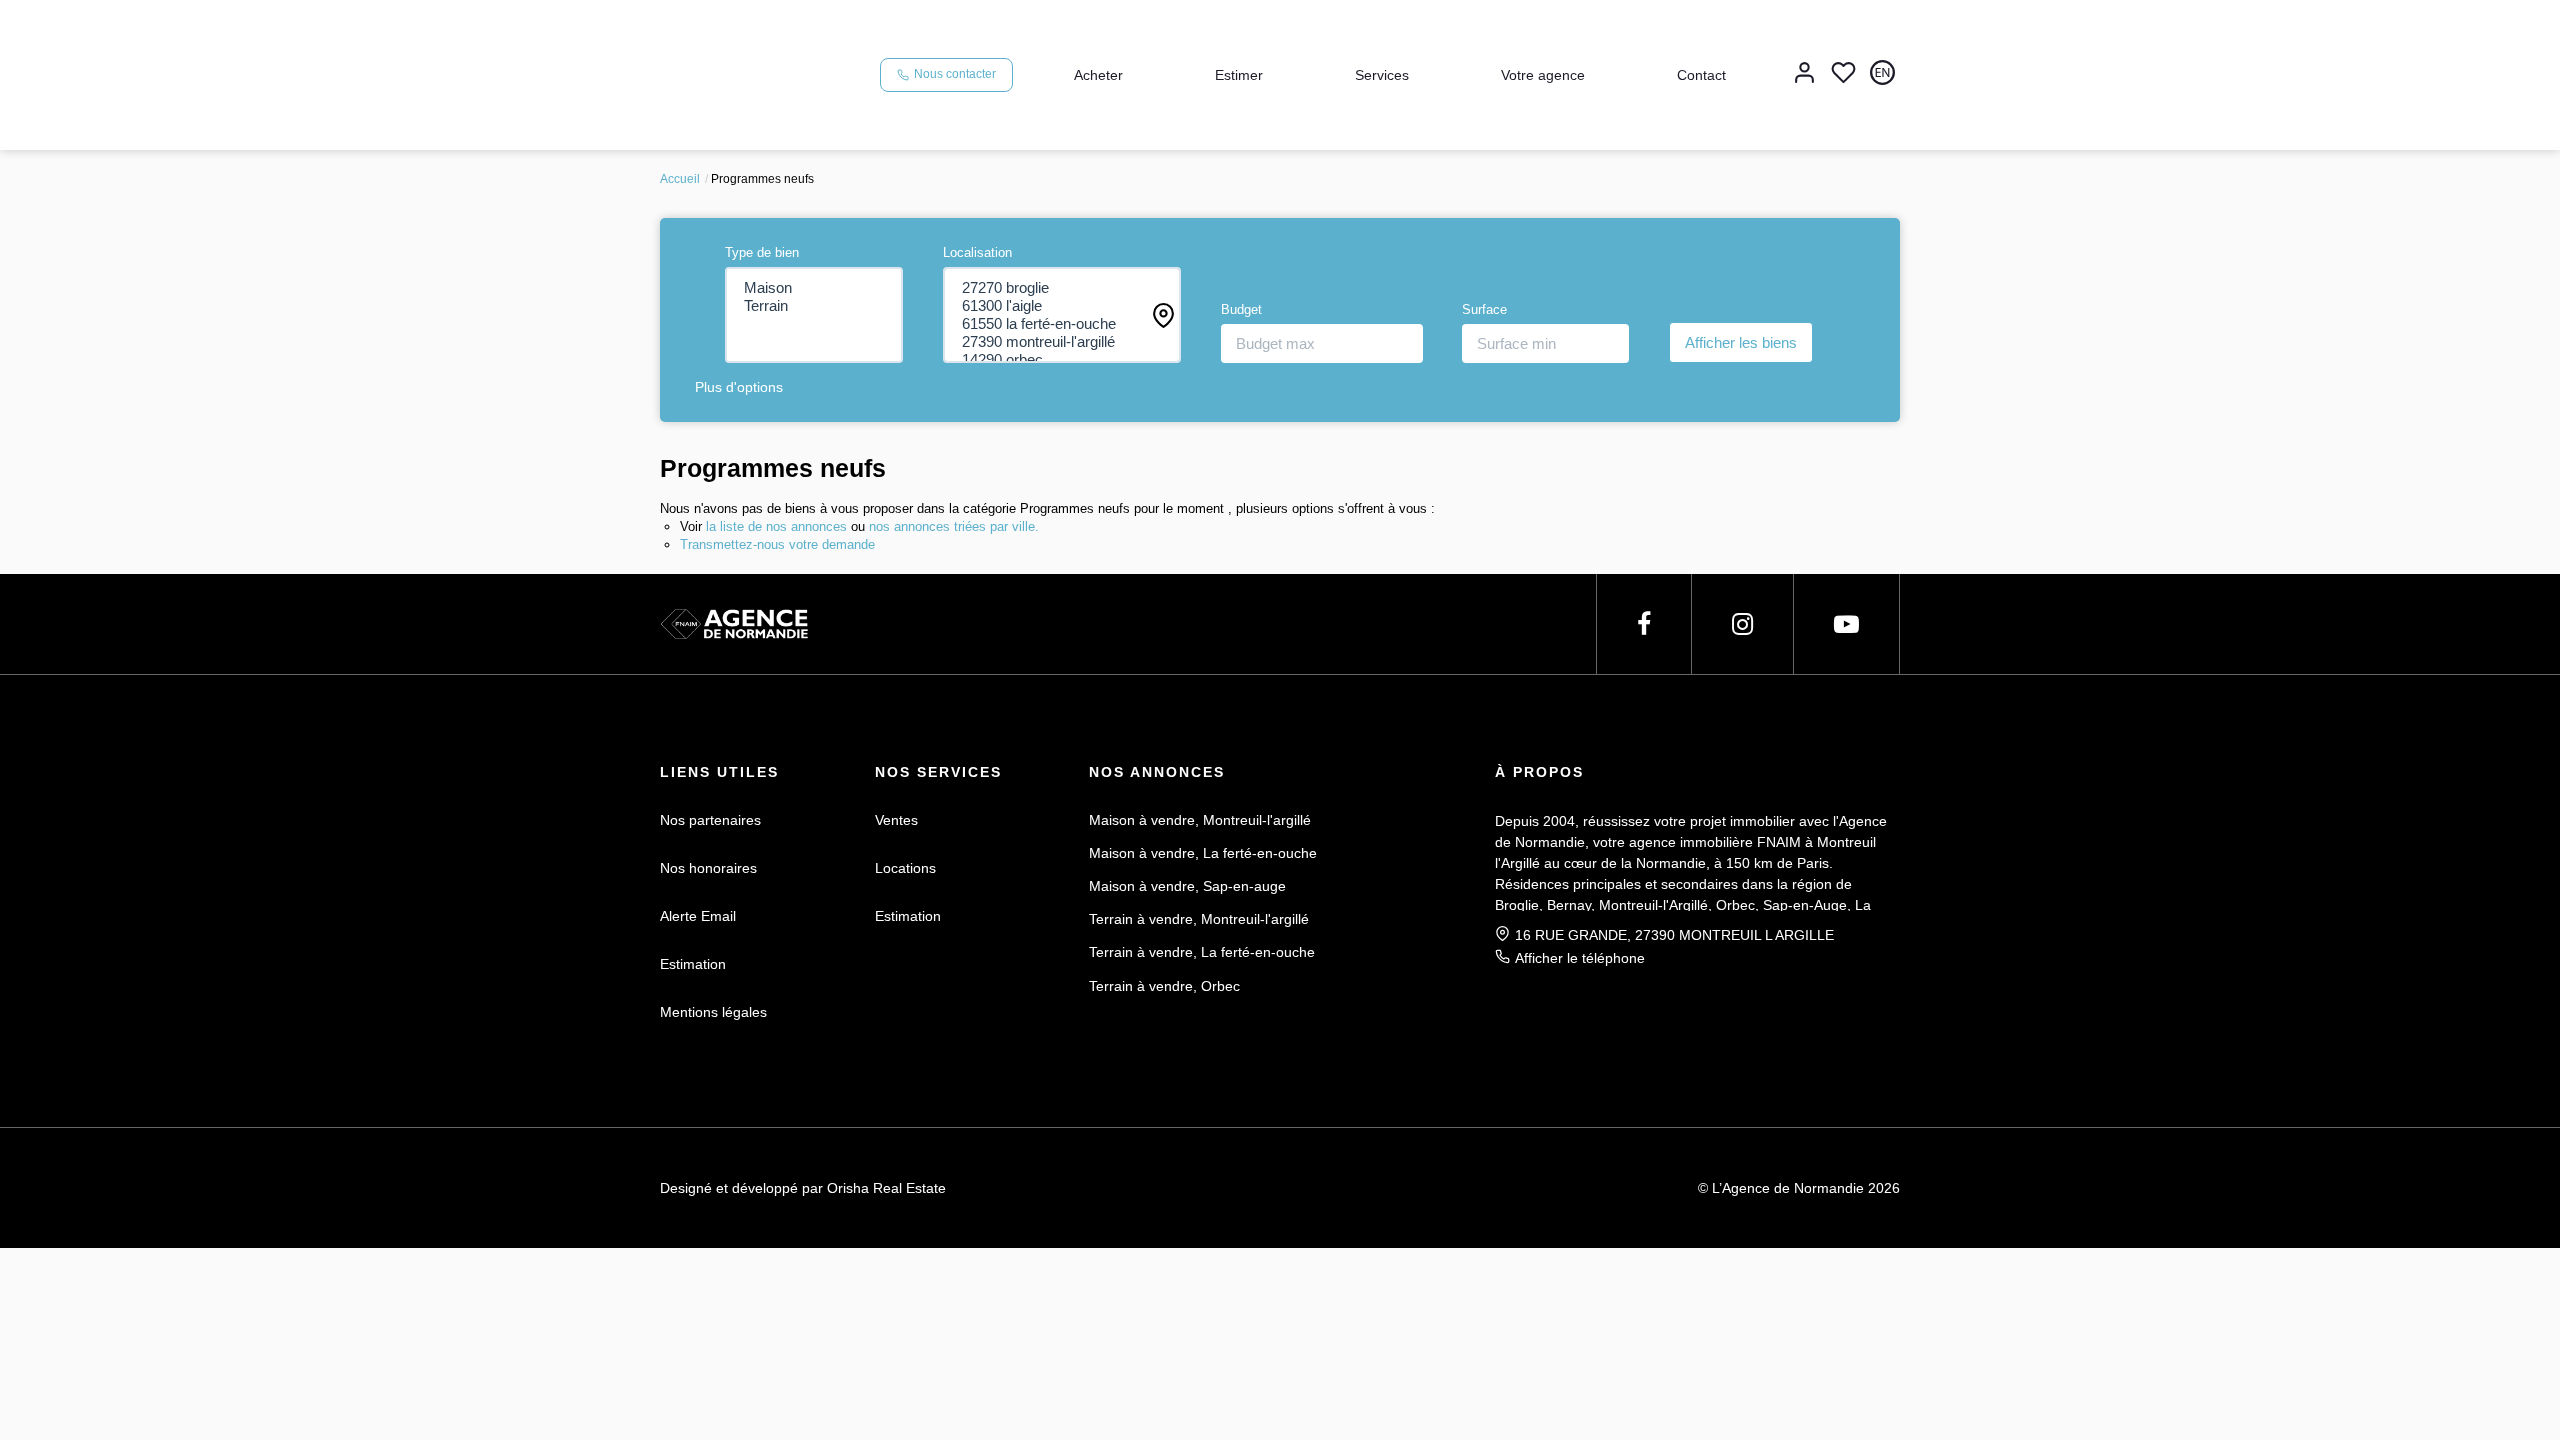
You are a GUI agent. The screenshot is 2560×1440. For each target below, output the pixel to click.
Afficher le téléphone (1580, 958)
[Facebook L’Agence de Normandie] (1644, 624)
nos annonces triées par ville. (954, 526)
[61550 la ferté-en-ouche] (1062, 324)
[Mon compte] (1804, 74)
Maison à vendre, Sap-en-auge (1187, 886)
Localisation (977, 252)
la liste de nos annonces (776, 526)
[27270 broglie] (1062, 288)
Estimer (1239, 75)
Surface (1484, 309)
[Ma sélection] (1843, 74)
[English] (1882, 74)
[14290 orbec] (1062, 360)
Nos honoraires (708, 868)
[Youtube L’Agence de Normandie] (1846, 624)
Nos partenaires (710, 820)
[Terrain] (814, 306)
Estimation (693, 964)
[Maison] (814, 288)
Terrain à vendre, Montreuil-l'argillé (1199, 919)
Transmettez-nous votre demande (777, 544)
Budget (1241, 309)
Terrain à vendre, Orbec (1164, 986)
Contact (1701, 75)
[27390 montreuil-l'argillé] (1062, 342)
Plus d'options (739, 387)
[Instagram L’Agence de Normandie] (1742, 624)
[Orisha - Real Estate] (1322, 1186)
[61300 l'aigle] (1062, 306)
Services (1382, 75)
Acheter (1098, 75)
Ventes (896, 820)
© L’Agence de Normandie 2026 (1799, 1188)
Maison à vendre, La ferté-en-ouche (1203, 853)
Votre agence (1543, 75)
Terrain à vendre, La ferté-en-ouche (1202, 952)
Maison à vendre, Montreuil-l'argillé (1200, 820)
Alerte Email (698, 916)
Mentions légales (713, 1012)
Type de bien (762, 252)
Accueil (680, 179)
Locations (905, 868)
